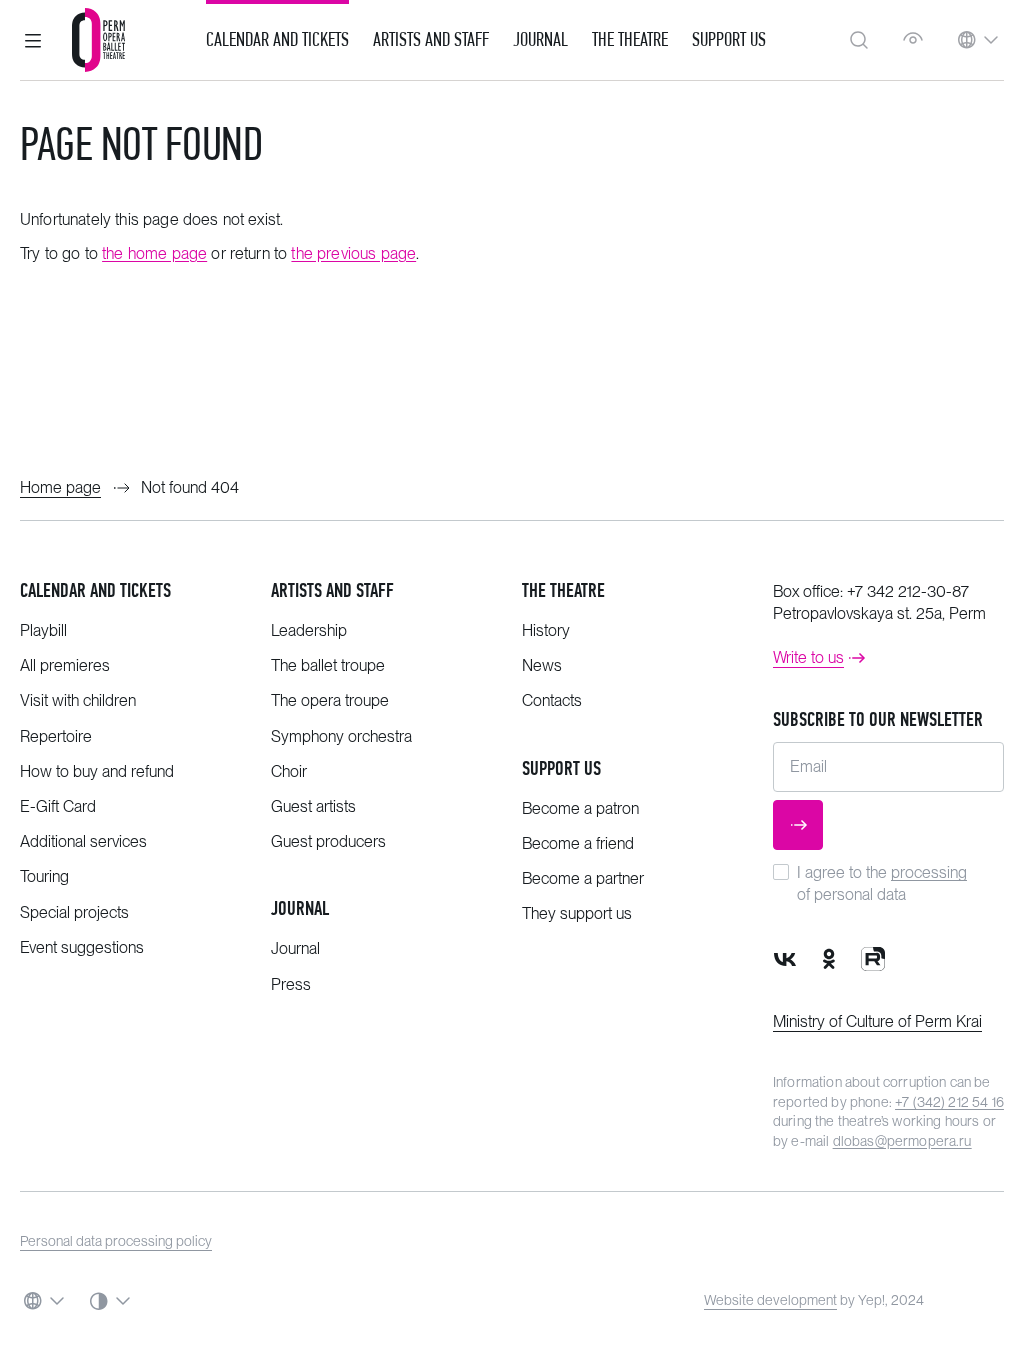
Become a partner (583, 878)
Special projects (74, 912)
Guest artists (313, 806)
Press (291, 984)
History (546, 630)
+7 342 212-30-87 (908, 591)
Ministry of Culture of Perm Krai (877, 1021)
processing (929, 872)
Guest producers (328, 841)
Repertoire (56, 736)
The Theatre (630, 40)
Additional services (83, 841)
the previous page (353, 253)
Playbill (43, 630)
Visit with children (78, 700)
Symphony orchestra (341, 736)
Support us (729, 40)
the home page (154, 253)
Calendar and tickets (95, 590)
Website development (770, 1300)
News (542, 665)
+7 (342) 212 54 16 (949, 1102)
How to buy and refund (97, 771)
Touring (44, 876)
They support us (577, 913)
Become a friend (578, 843)
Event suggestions (82, 947)
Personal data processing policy (116, 1241)
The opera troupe (330, 700)
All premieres (65, 665)
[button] (33, 40)
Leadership (309, 630)
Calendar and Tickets (277, 40)
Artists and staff (332, 590)
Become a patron (580, 808)
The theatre (563, 590)
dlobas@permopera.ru (902, 1141)
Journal (540, 40)
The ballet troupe (328, 665)
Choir (289, 771)
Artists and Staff (431, 40)
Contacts (552, 700)
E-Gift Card (58, 806)
